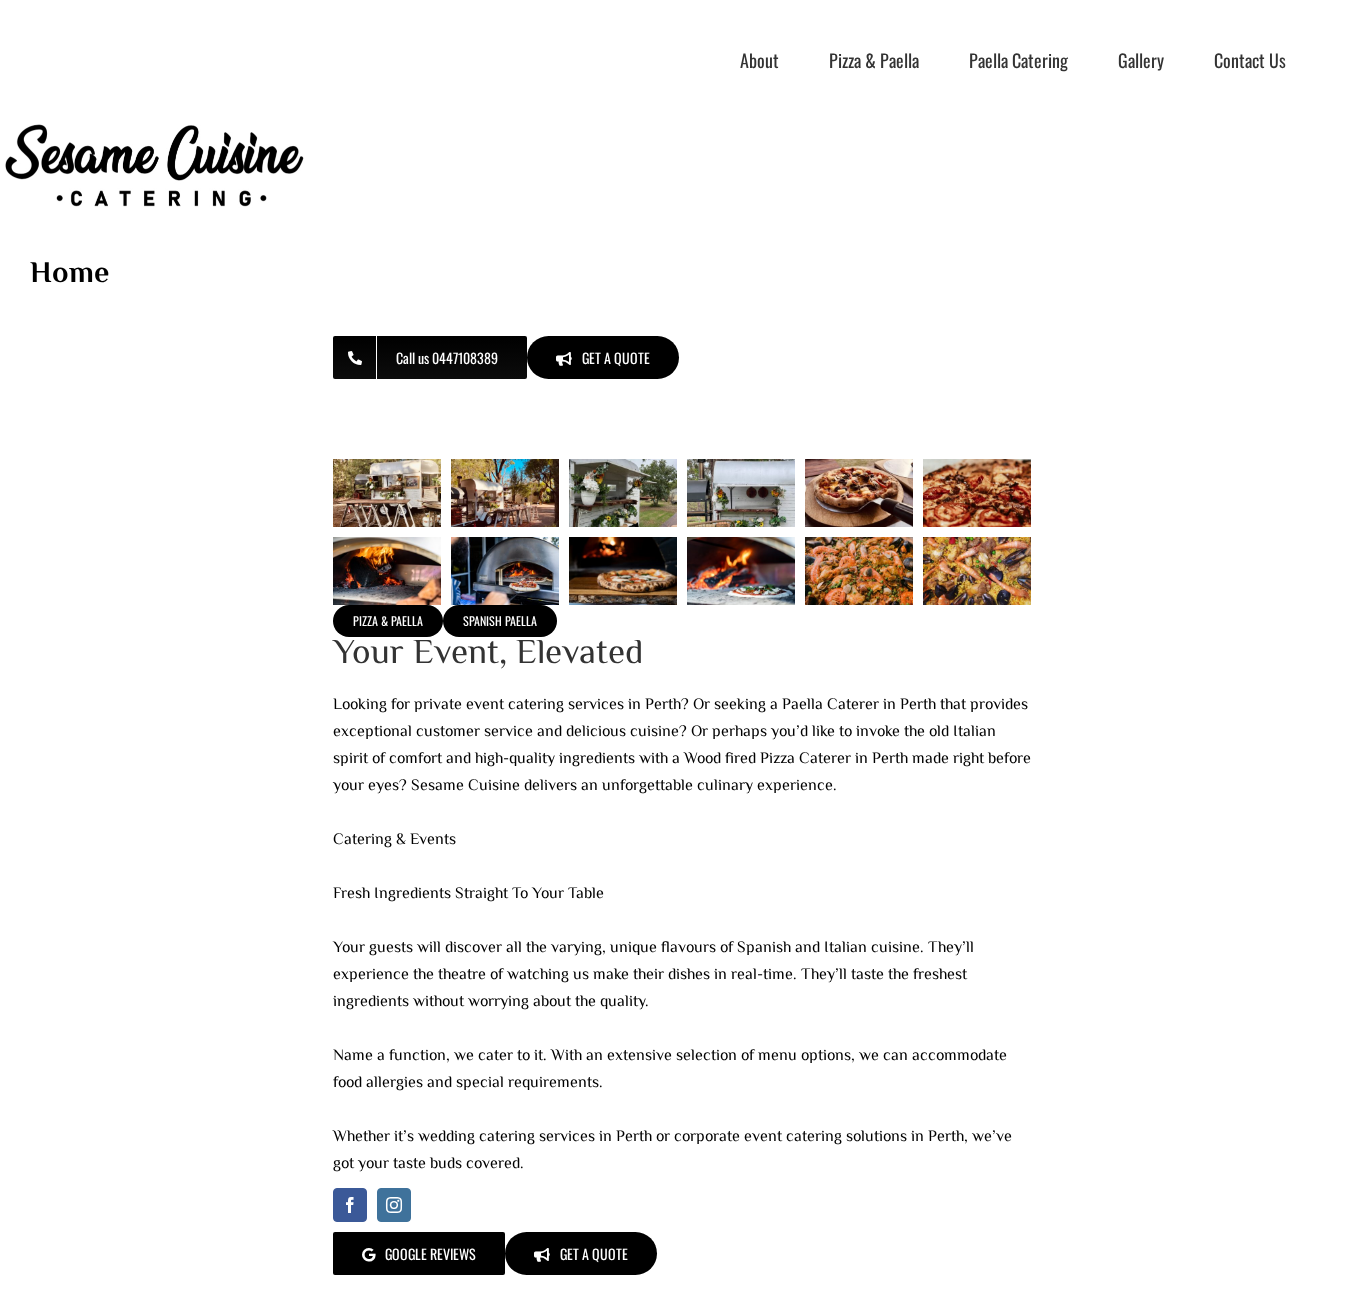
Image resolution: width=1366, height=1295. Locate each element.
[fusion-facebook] (350, 1205)
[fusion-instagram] (394, 1205)
